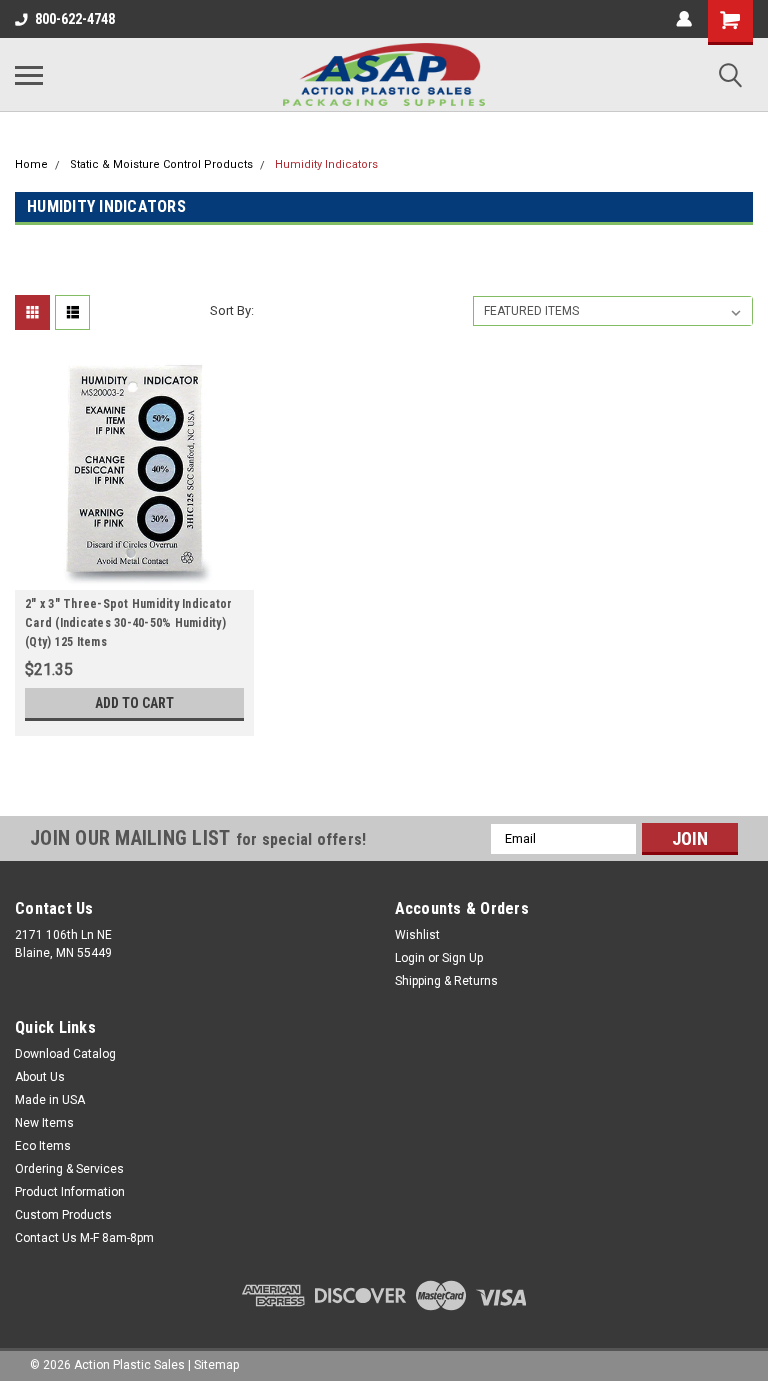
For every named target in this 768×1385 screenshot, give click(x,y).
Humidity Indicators (326, 164)
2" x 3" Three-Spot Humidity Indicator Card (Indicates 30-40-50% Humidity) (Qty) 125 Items (128, 623)
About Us (40, 1077)
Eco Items (43, 1146)
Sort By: (232, 310)
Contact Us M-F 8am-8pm (84, 1238)
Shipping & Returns (446, 981)
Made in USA (50, 1100)
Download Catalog (65, 1054)
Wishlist (417, 935)
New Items (44, 1123)
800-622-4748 (75, 19)
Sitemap (216, 1365)
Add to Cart (134, 703)
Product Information (70, 1192)
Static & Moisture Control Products (161, 164)
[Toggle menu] (29, 75)
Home (31, 164)
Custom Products (63, 1215)
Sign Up (462, 958)
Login (410, 958)
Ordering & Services (69, 1169)
